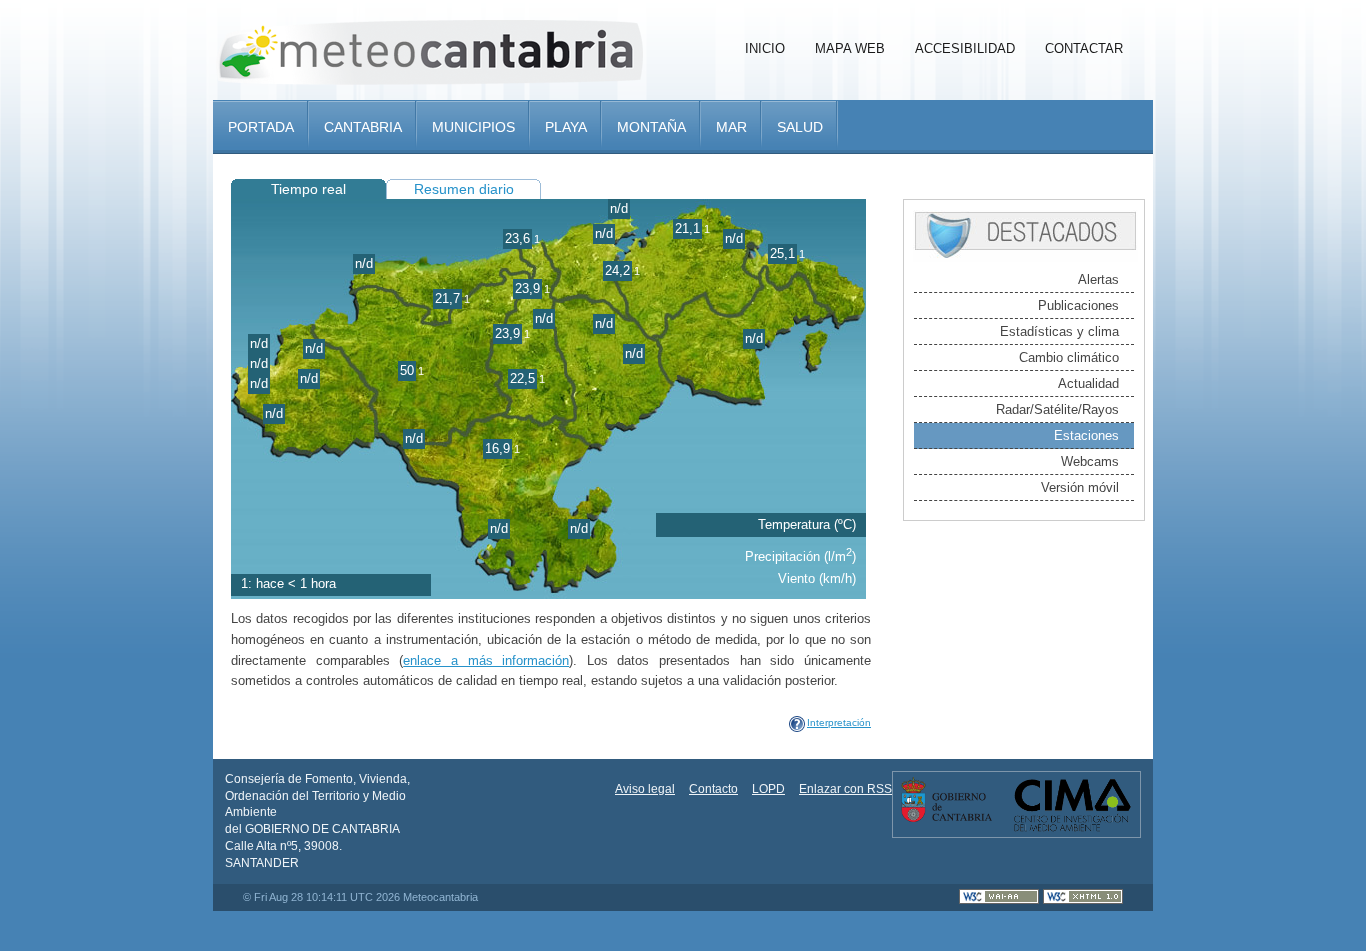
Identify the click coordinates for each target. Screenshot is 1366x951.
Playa (566, 127)
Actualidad (1088, 383)
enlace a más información (486, 660)
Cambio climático (1069, 357)
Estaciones (1086, 435)
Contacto (713, 789)
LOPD (768, 789)
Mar (731, 127)
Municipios (473, 127)
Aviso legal (645, 789)
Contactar (1084, 48)
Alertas (1098, 279)
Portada (261, 127)
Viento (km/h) (817, 578)
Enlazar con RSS (845, 789)
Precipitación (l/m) (800, 556)
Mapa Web (850, 48)
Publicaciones (1078, 305)
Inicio (765, 48)
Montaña (651, 127)
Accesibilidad (965, 48)
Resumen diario (464, 189)
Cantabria (363, 127)
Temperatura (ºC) (807, 524)
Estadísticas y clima (1059, 331)
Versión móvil (1080, 487)
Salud (800, 127)
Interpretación (839, 722)
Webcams (1090, 461)
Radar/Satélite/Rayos (1057, 409)
